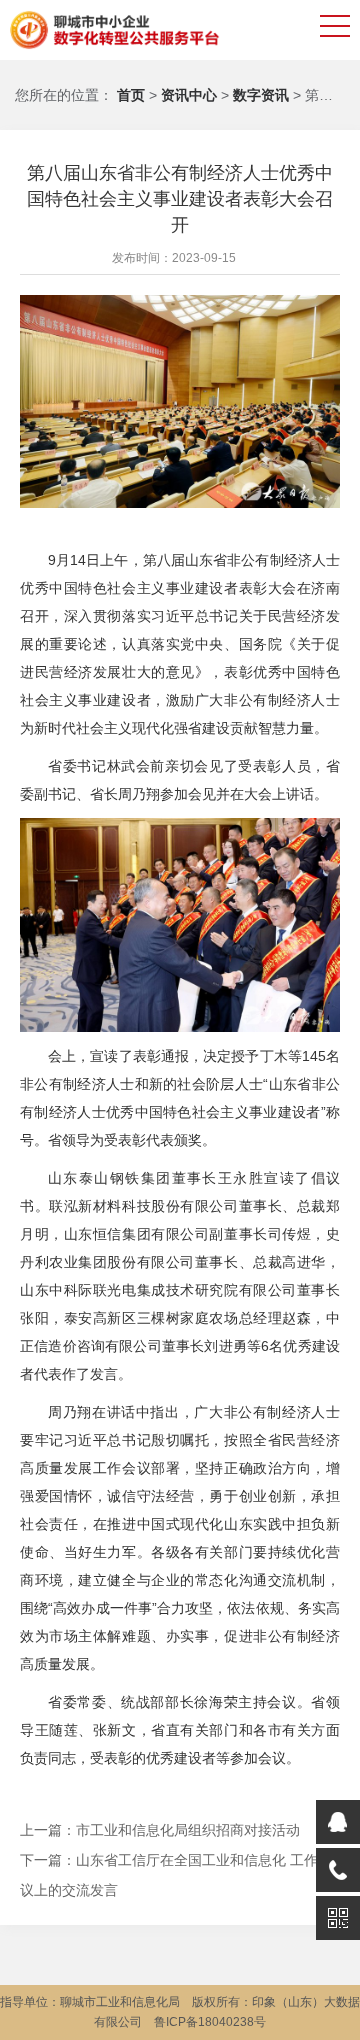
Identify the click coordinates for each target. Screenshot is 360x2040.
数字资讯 (263, 95)
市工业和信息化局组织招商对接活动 (188, 1830)
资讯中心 (191, 95)
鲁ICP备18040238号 (210, 2022)
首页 (131, 95)
